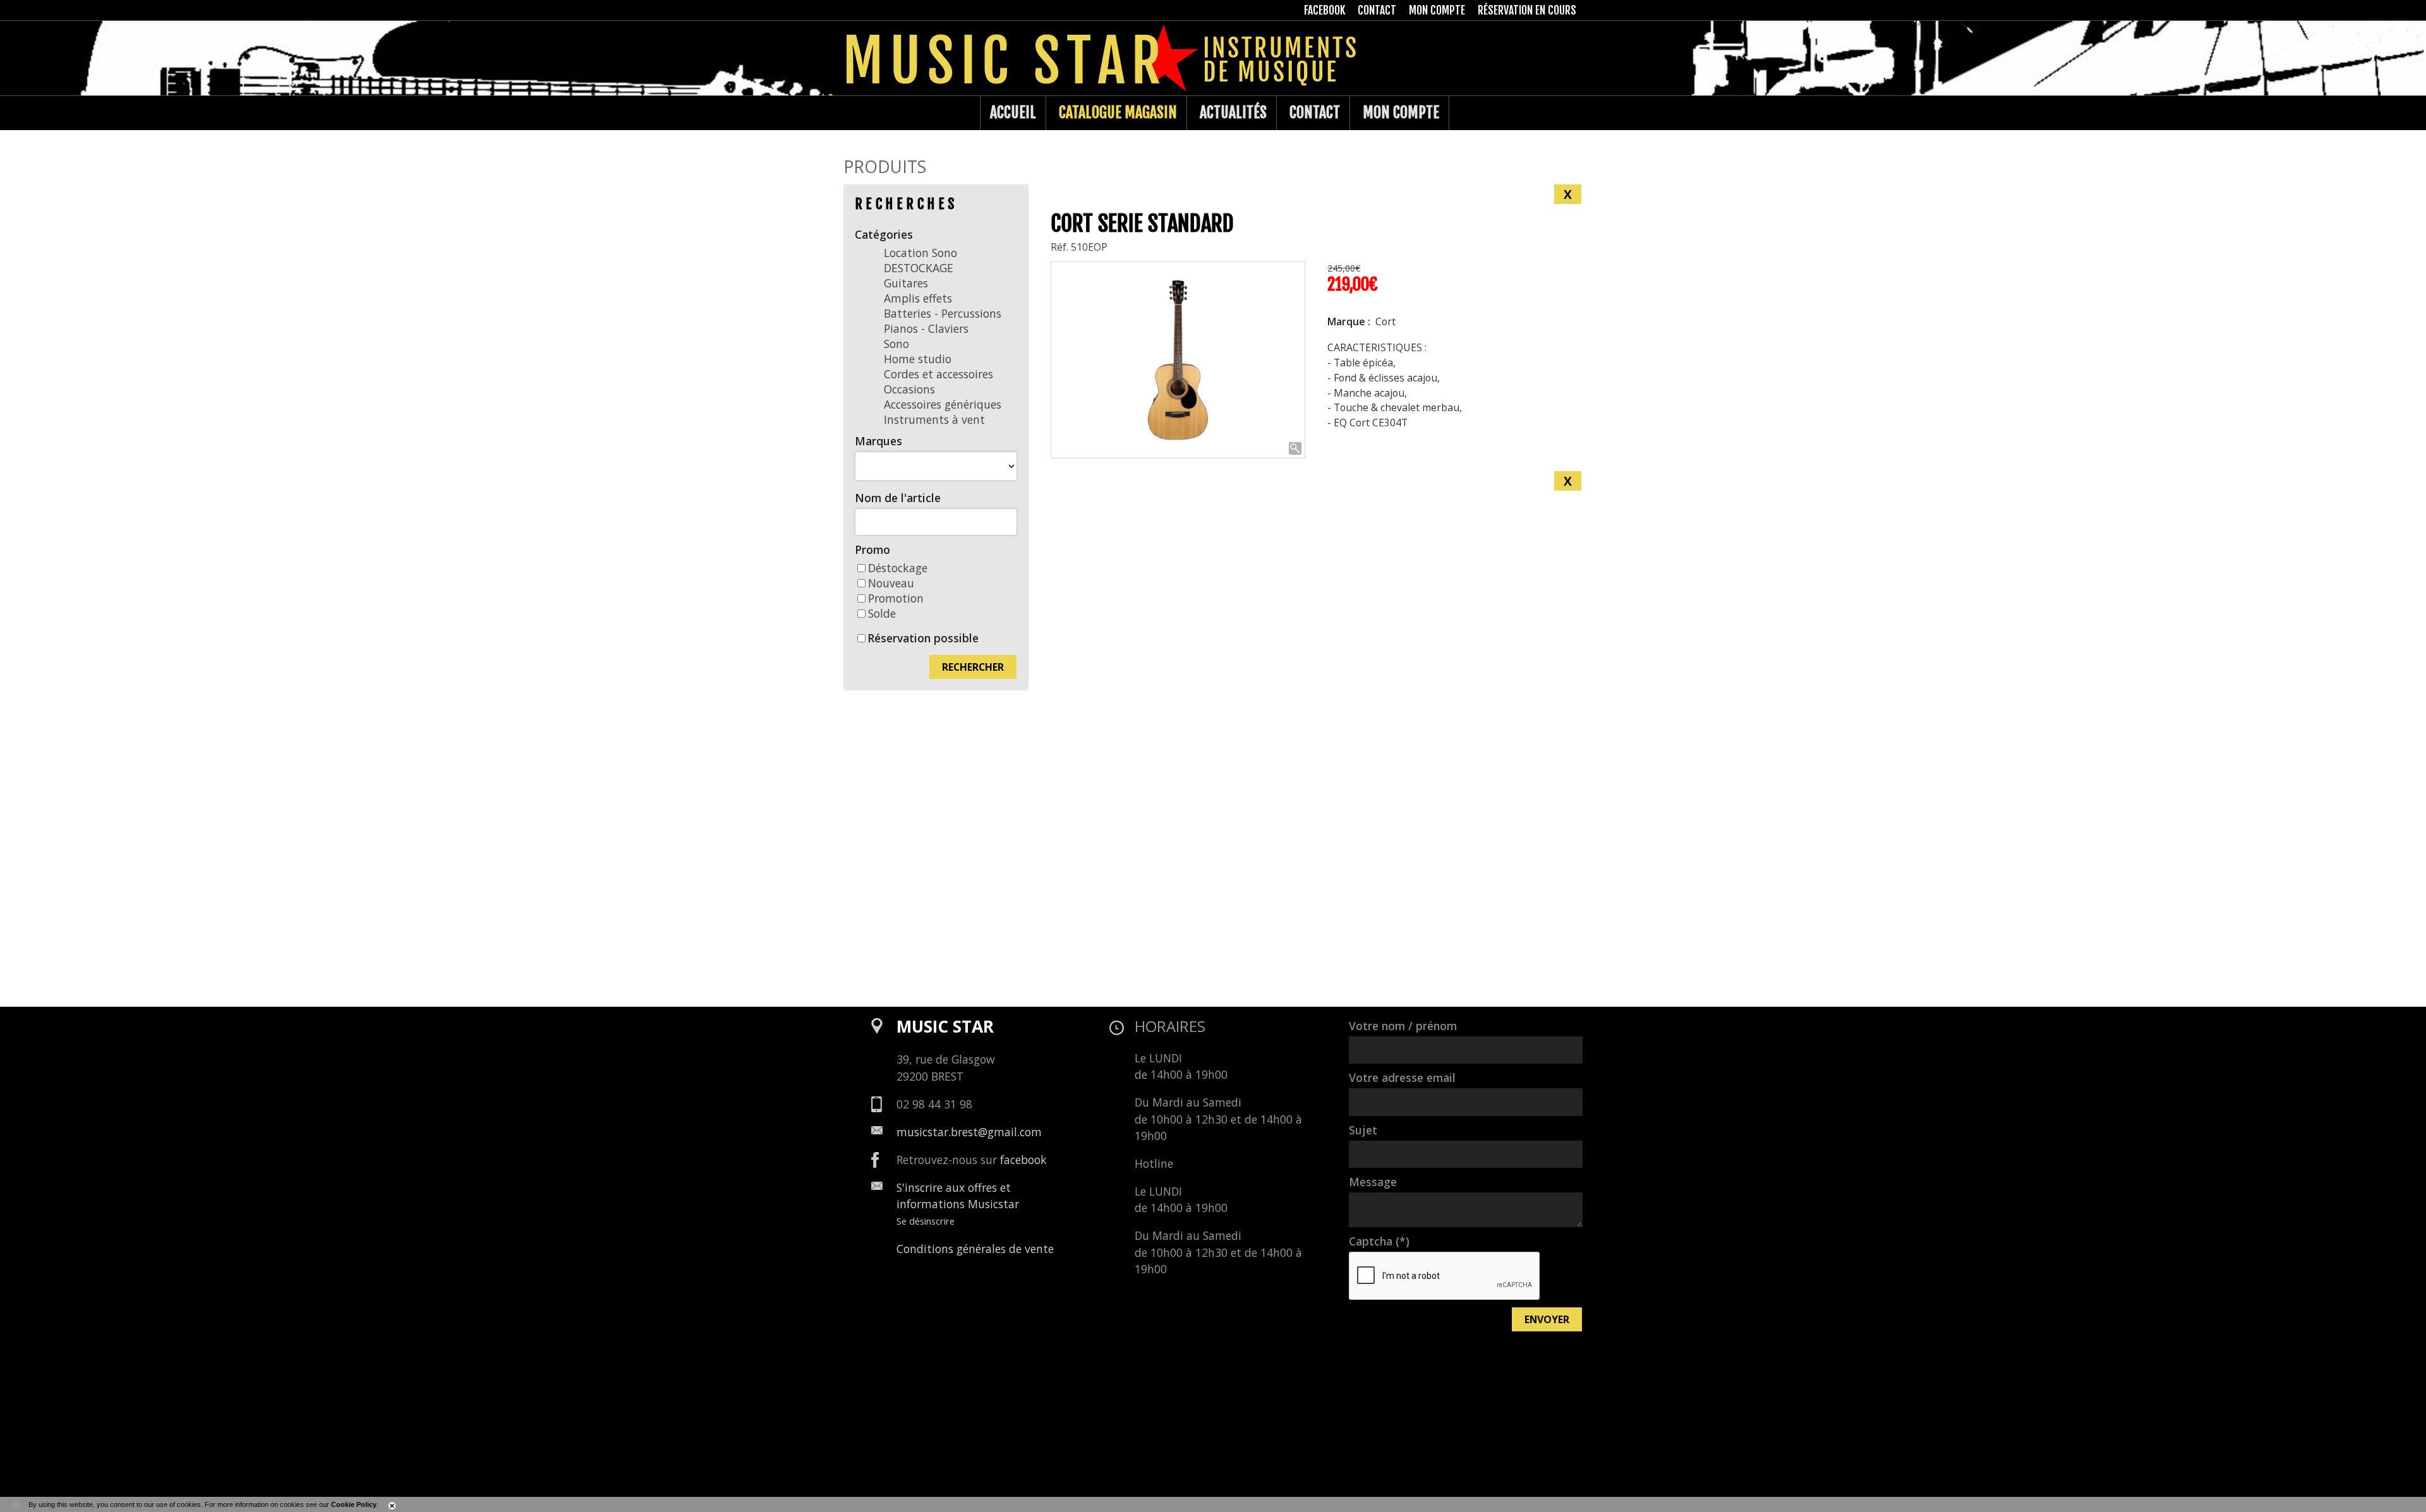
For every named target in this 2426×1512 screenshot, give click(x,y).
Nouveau (891, 583)
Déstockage (898, 568)
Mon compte (1401, 112)
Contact (1315, 112)
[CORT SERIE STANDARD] (1178, 360)
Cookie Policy (354, 1504)
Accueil (1013, 112)
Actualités (1233, 112)
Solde (882, 613)
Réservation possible (923, 638)
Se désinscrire (926, 1221)
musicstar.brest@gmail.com (969, 1132)
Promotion (896, 598)
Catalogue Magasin (1118, 112)
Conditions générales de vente (975, 1249)
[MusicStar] (856, 113)
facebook (1023, 1160)
